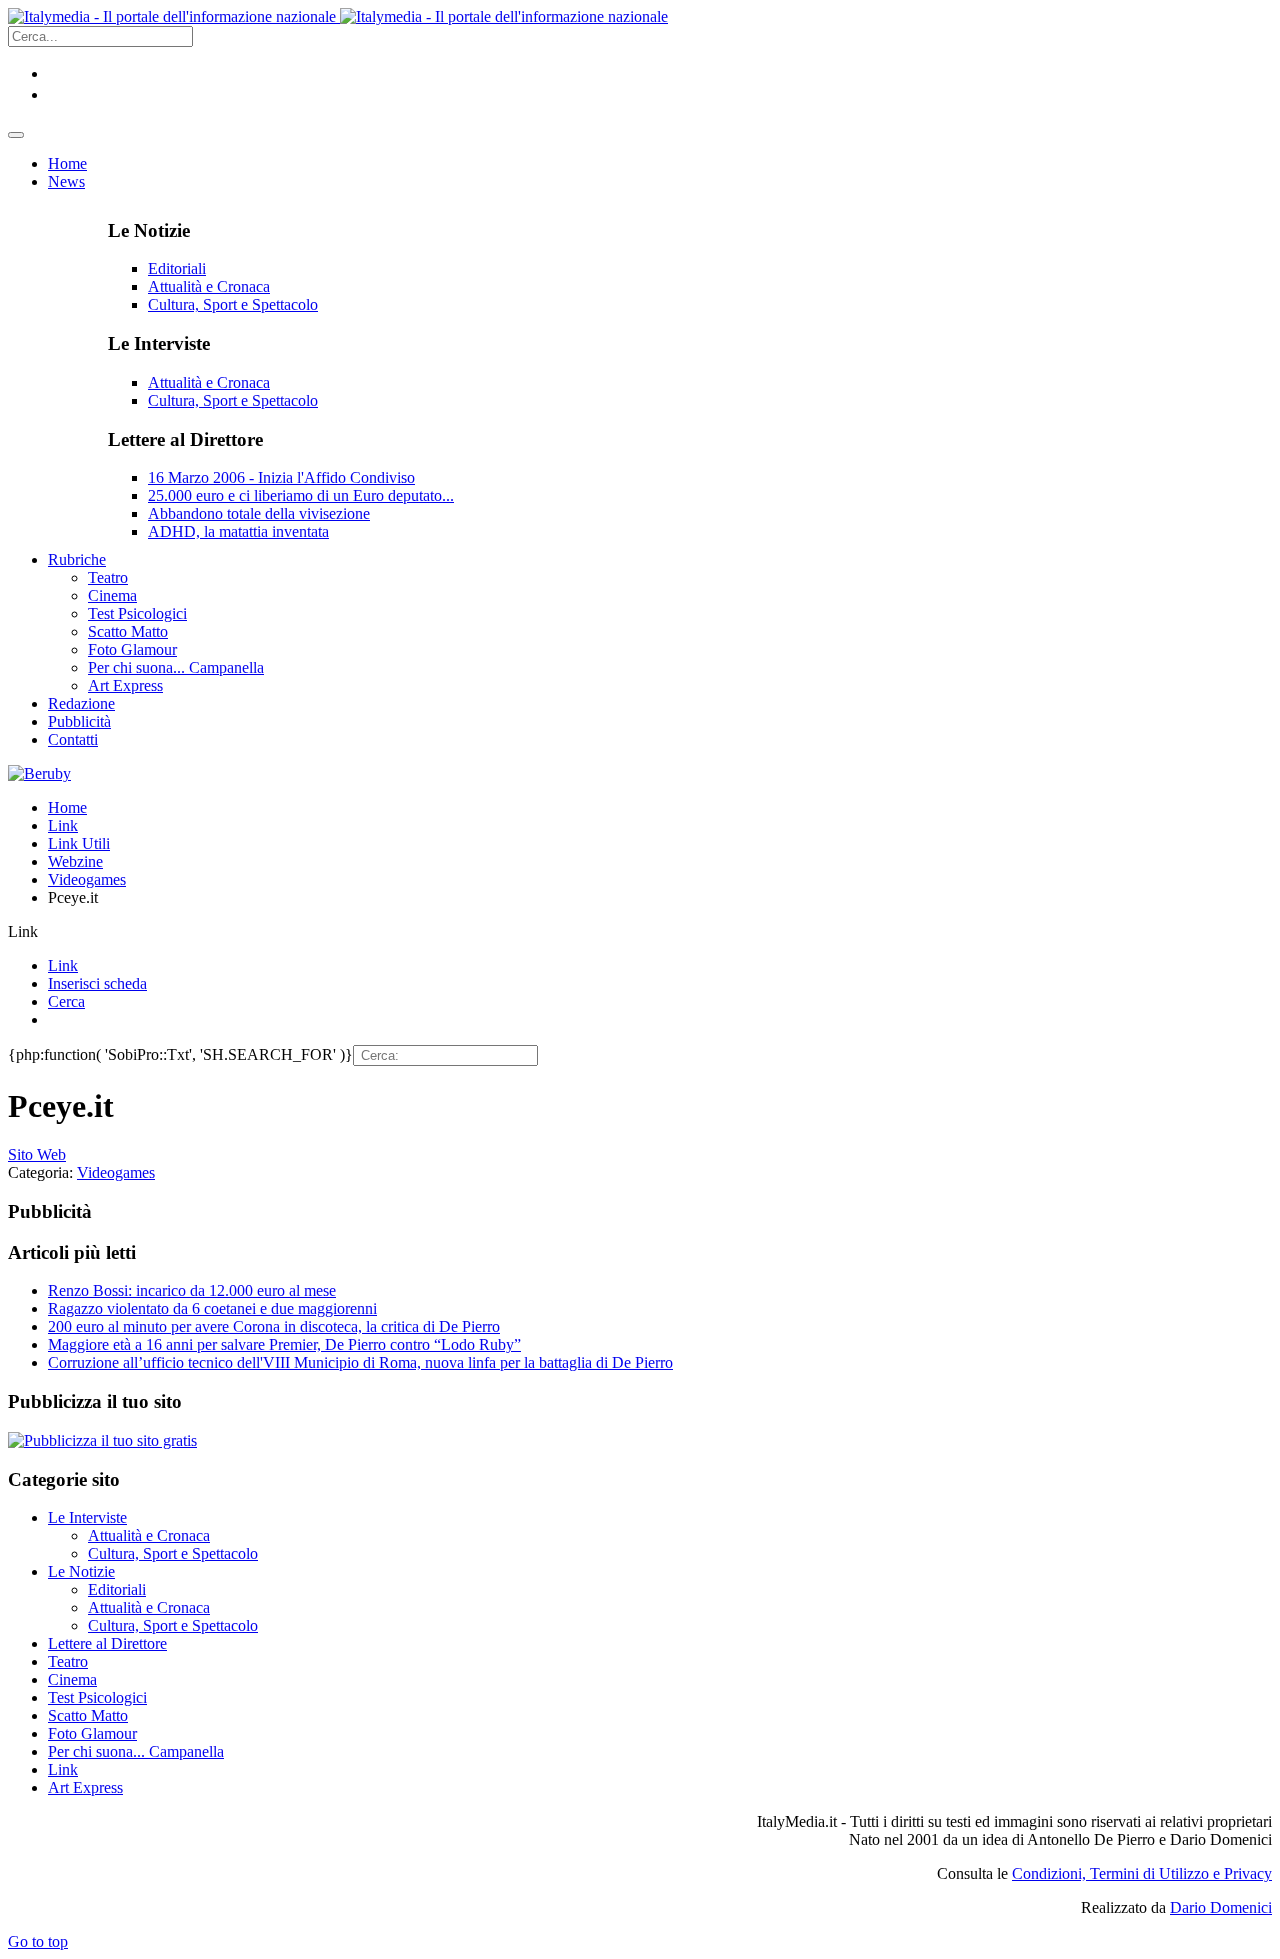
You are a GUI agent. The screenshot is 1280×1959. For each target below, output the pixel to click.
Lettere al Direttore (107, 1643)
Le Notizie (81, 1571)
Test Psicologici (97, 1697)
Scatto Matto (88, 1715)
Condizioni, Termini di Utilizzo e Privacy (1142, 1873)
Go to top (38, 1941)
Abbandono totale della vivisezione (259, 513)
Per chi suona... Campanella (136, 1751)
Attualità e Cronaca (209, 286)
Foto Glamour (92, 1733)
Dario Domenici (1221, 1907)
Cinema (72, 1679)
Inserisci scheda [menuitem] (97, 983)
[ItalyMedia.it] (338, 16)
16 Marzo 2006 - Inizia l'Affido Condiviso (281, 477)
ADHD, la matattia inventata (238, 531)
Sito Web (37, 1154)
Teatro (68, 1661)
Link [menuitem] (63, 965)
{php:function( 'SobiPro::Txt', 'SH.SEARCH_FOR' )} (180, 1054)
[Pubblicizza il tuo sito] (102, 1440)
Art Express (85, 1787)
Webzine (75, 861)
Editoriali (177, 268)
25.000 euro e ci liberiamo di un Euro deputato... (301, 495)
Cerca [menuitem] (66, 1001)
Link (63, 825)
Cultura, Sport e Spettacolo (233, 304)
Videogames (87, 879)
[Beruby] (39, 773)
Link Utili (79, 843)
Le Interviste (87, 1517)
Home (67, 807)
